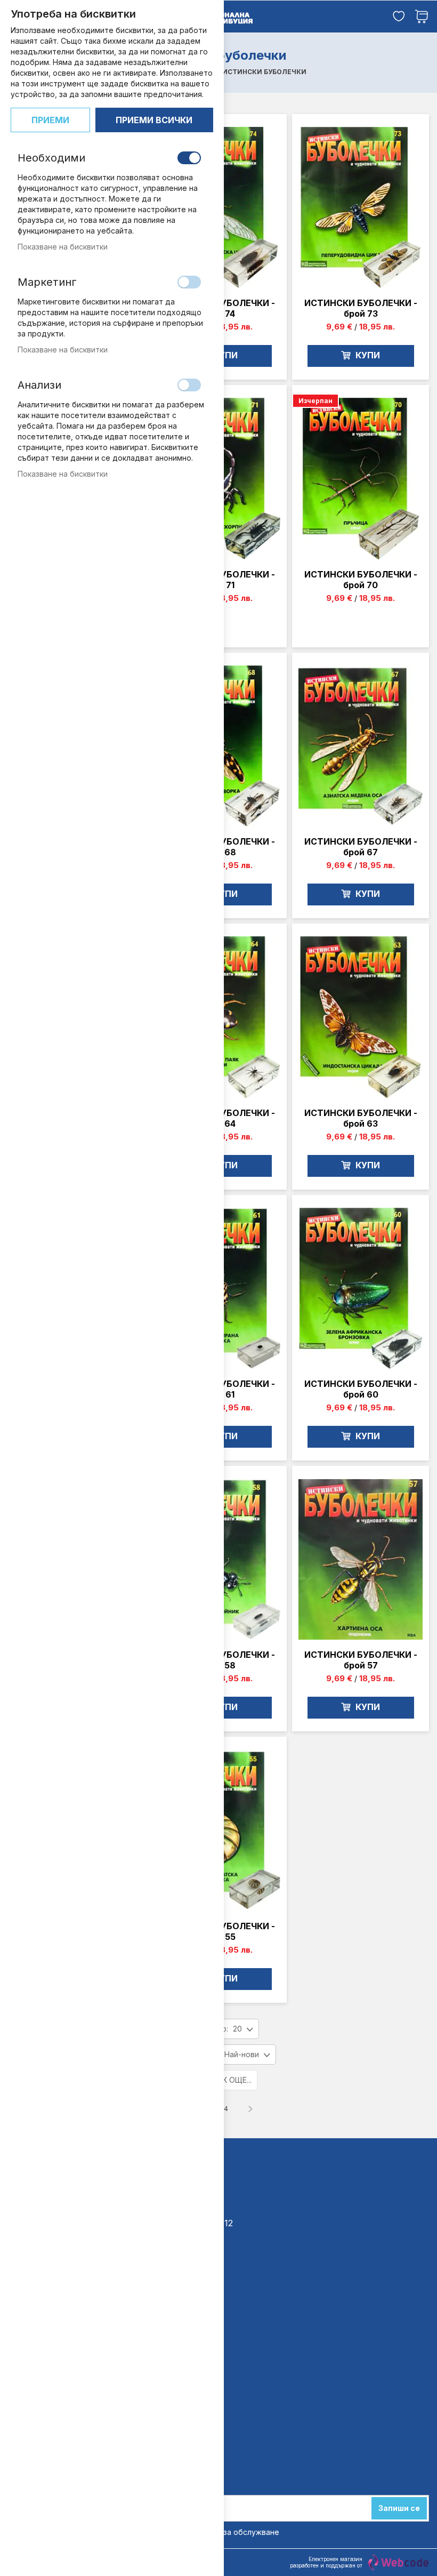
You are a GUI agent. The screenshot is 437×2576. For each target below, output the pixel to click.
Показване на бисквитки (63, 247)
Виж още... (231, 2080)
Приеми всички (154, 120)
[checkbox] (189, 158)
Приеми (50, 120)
